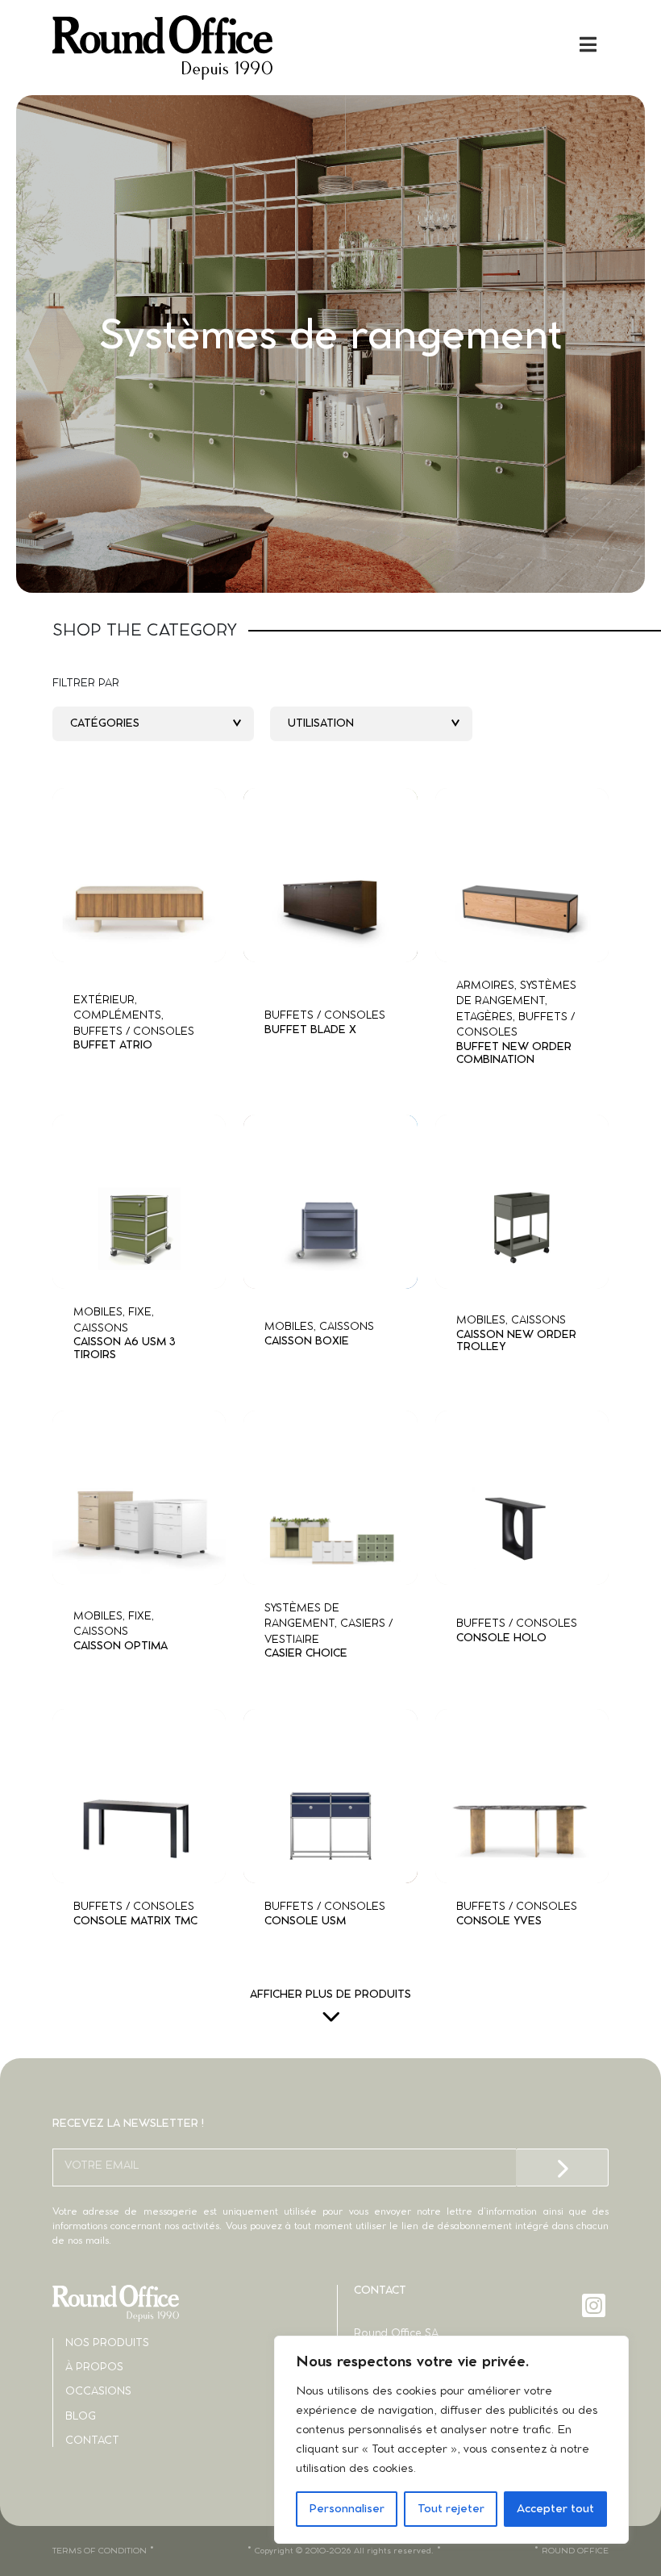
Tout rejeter (451, 2509)
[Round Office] (191, 48)
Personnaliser (347, 2509)
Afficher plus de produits (330, 1995)
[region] (451, 2440)
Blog (81, 2417)
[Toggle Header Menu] (330, 44)
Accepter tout (555, 2509)
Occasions (98, 2392)
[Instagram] (595, 2305)
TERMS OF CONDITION (100, 2551)
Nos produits (107, 2343)
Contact (92, 2441)
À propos (94, 2368)
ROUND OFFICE (575, 2551)
